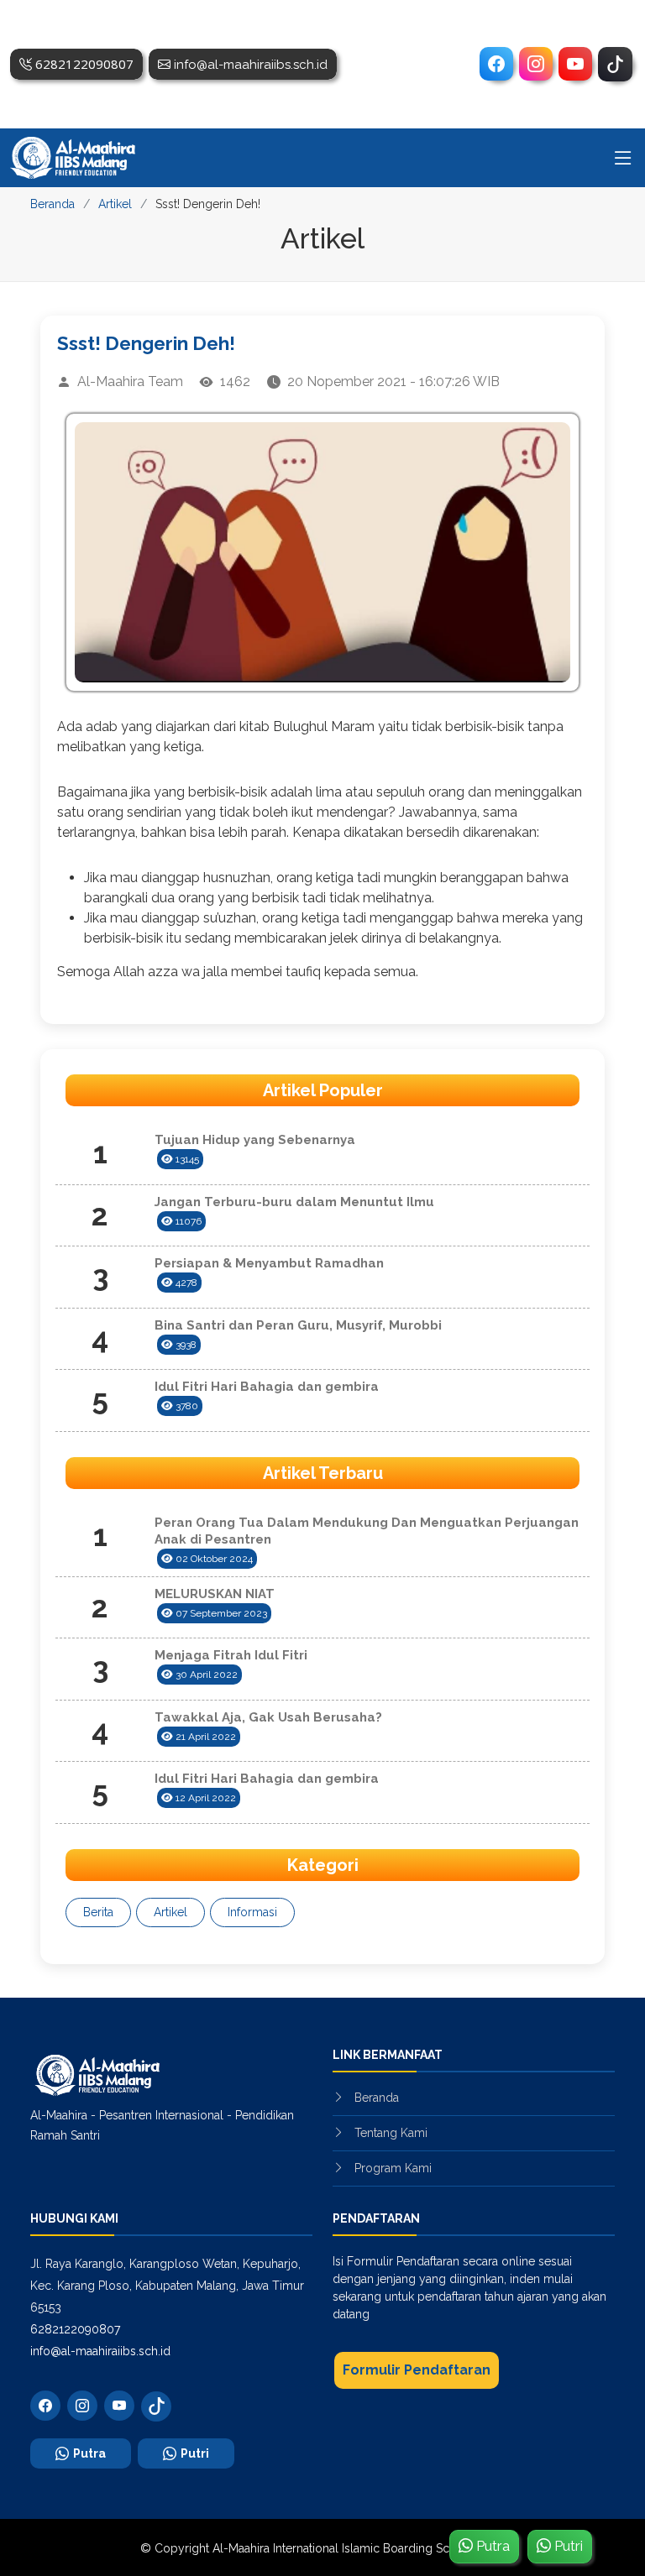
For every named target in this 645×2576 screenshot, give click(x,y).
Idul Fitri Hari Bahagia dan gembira (267, 1387)
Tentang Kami (391, 2133)
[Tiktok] (615, 64)
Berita (98, 1912)
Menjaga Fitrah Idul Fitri (231, 1655)
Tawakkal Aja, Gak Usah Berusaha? (268, 1717)
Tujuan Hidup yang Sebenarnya (255, 1140)
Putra (89, 2453)
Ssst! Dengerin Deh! (146, 343)
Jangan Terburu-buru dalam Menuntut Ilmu (294, 1202)
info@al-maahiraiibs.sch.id (100, 2351)
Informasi (252, 1912)
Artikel (115, 204)
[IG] (536, 64)
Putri (195, 2453)
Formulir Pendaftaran (417, 2370)
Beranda (52, 204)
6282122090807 (75, 2329)
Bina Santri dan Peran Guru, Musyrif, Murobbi (298, 1325)
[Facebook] (496, 64)
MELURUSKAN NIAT (215, 1594)
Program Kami (393, 2168)
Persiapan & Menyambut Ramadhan (269, 1263)
